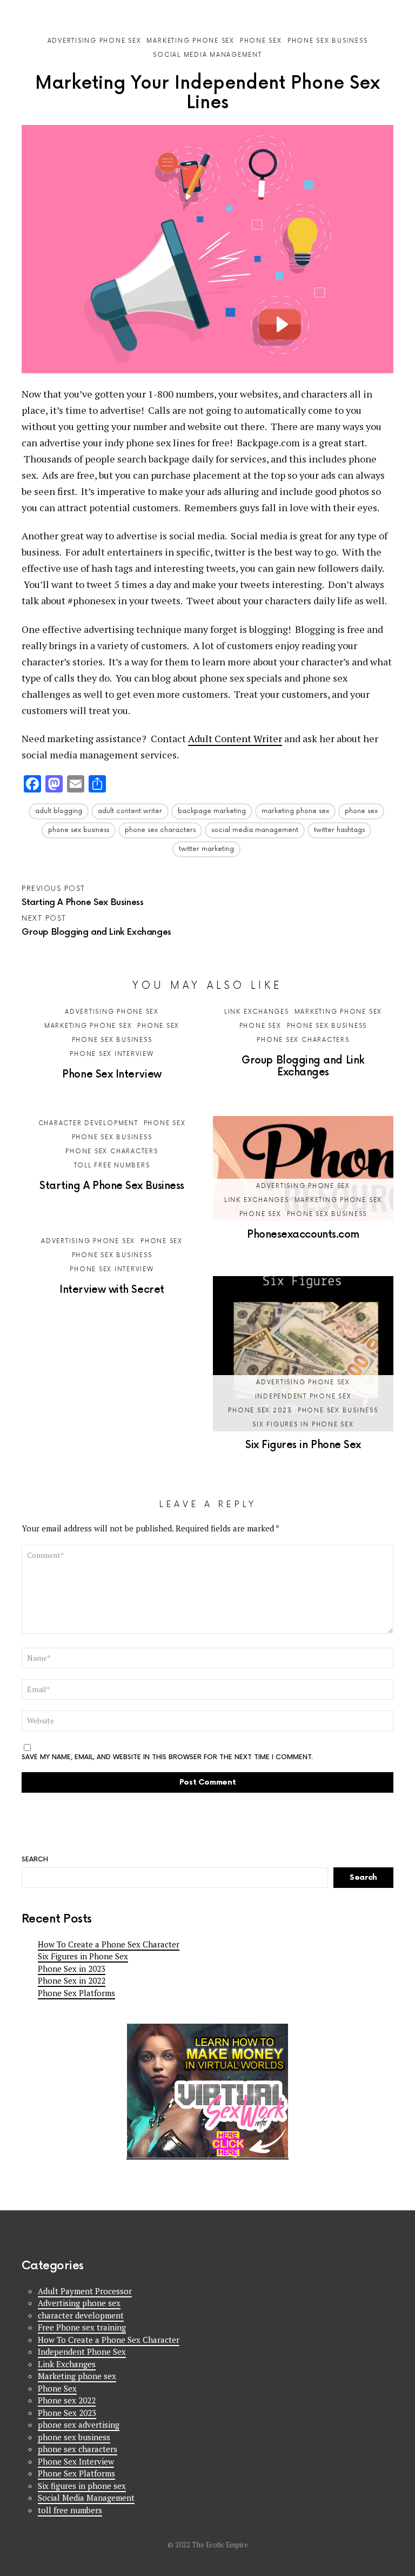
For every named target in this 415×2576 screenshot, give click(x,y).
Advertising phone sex (112, 1012)
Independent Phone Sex (303, 1396)
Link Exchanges (257, 1012)
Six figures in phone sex (303, 1425)
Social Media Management (86, 2498)
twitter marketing (206, 849)
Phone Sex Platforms (76, 1993)
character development (88, 1123)
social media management (255, 830)
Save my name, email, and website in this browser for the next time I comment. (167, 1758)
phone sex (361, 811)
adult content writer (130, 811)
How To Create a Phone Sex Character (109, 1944)
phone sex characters (160, 830)
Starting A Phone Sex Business (112, 1186)
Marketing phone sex (88, 1026)
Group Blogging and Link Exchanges (303, 1066)
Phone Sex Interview (112, 1054)
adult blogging (59, 811)
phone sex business (79, 830)
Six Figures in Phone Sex (303, 1445)
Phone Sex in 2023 (72, 1969)
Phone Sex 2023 (260, 1411)
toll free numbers (112, 1165)
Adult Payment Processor (85, 2291)
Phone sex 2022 (67, 2400)
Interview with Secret (112, 1290)
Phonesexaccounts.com (303, 1235)
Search (388, 9)
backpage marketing (212, 811)
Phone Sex (158, 1026)
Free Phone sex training (82, 2327)
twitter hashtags (339, 830)
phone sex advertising (79, 2425)
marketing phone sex (295, 811)
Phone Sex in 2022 (72, 1980)
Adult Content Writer (235, 738)
